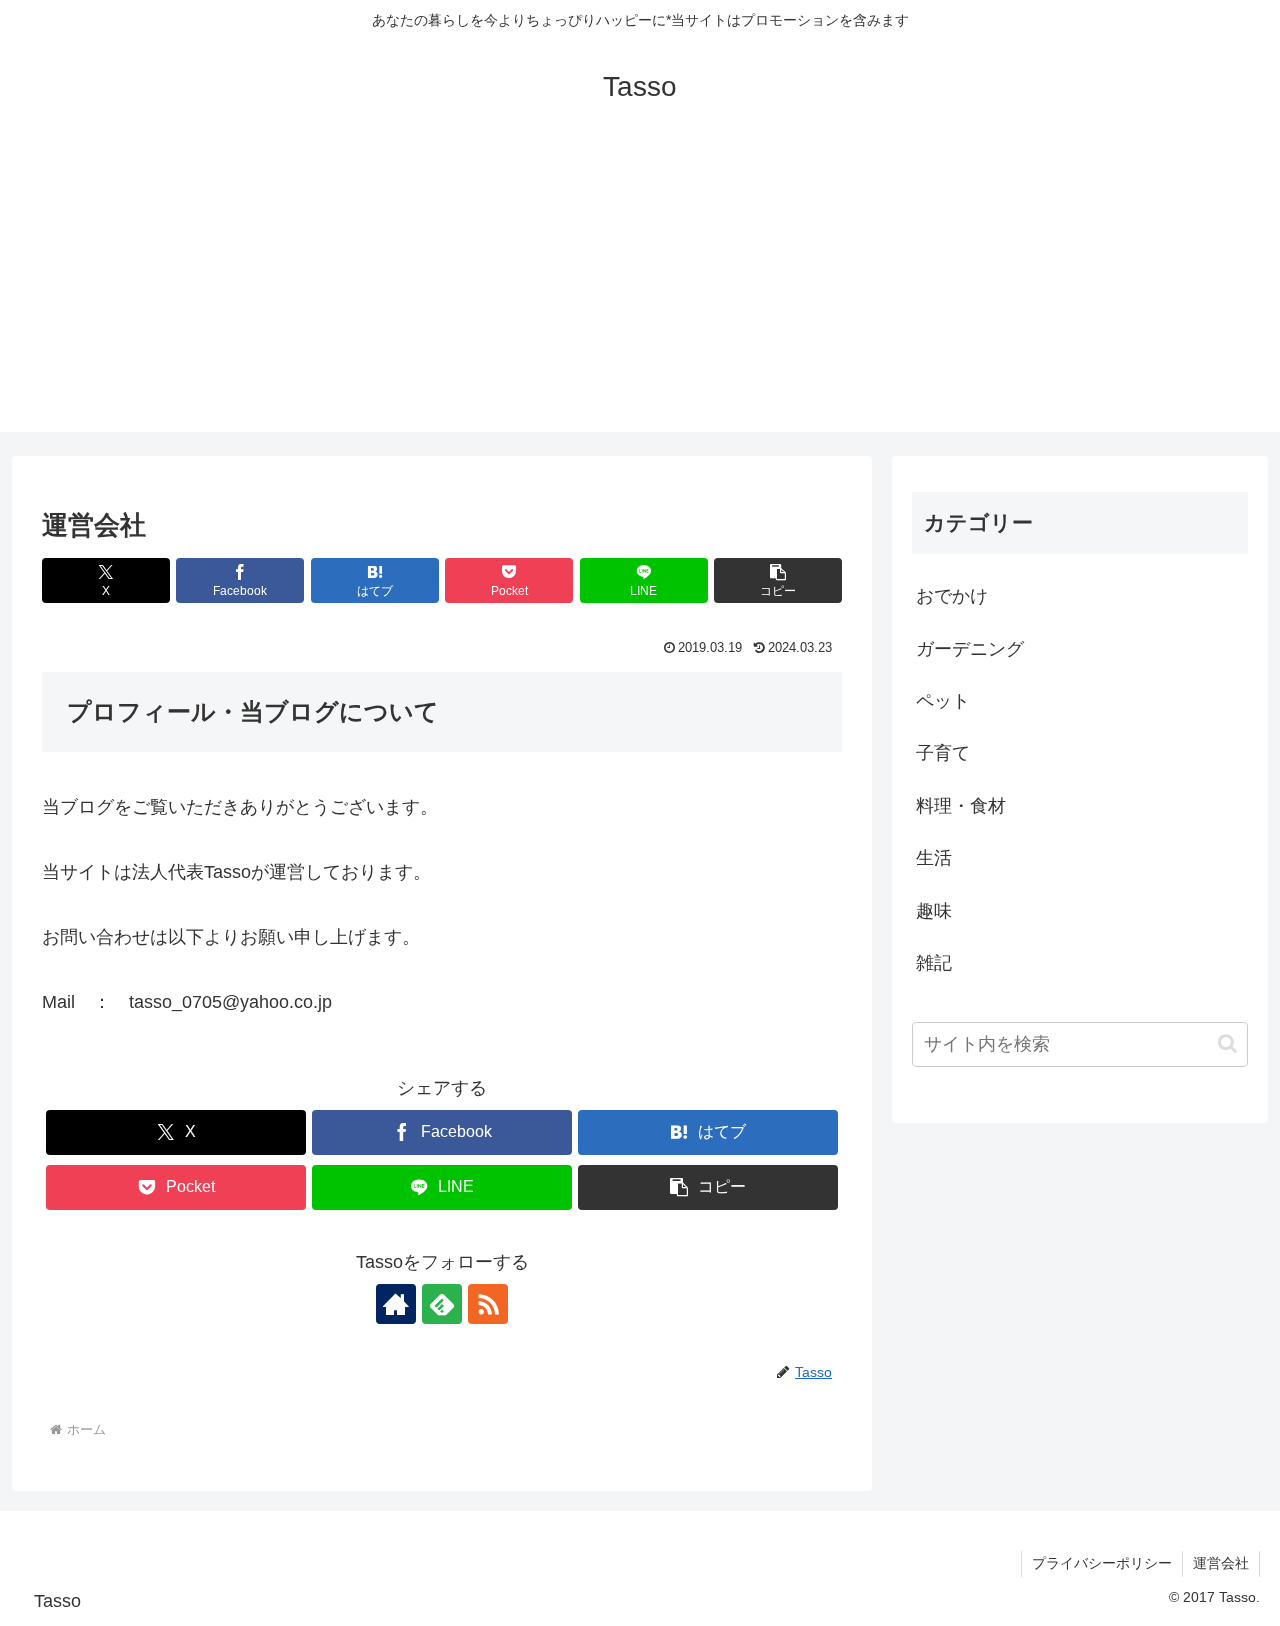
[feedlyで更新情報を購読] (442, 1304)
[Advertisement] (640, 292)
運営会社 (1221, 1563)
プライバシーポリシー (1102, 1563)
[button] (778, 580)
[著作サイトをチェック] (396, 1304)
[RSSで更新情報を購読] (488, 1304)
